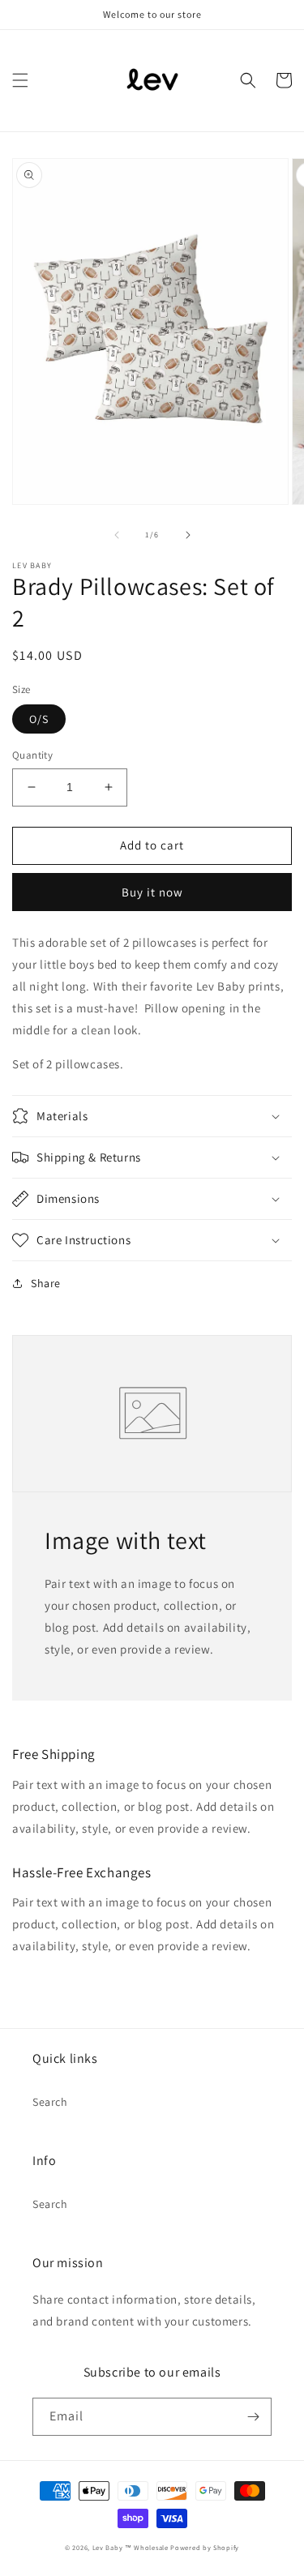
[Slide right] (188, 535)
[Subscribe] (253, 2417)
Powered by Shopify (205, 2547)
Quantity (32, 755)
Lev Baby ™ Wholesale (131, 2547)
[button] (20, 80)
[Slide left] (117, 535)
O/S (39, 719)
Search (50, 2102)
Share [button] (46, 1283)
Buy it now (152, 892)
